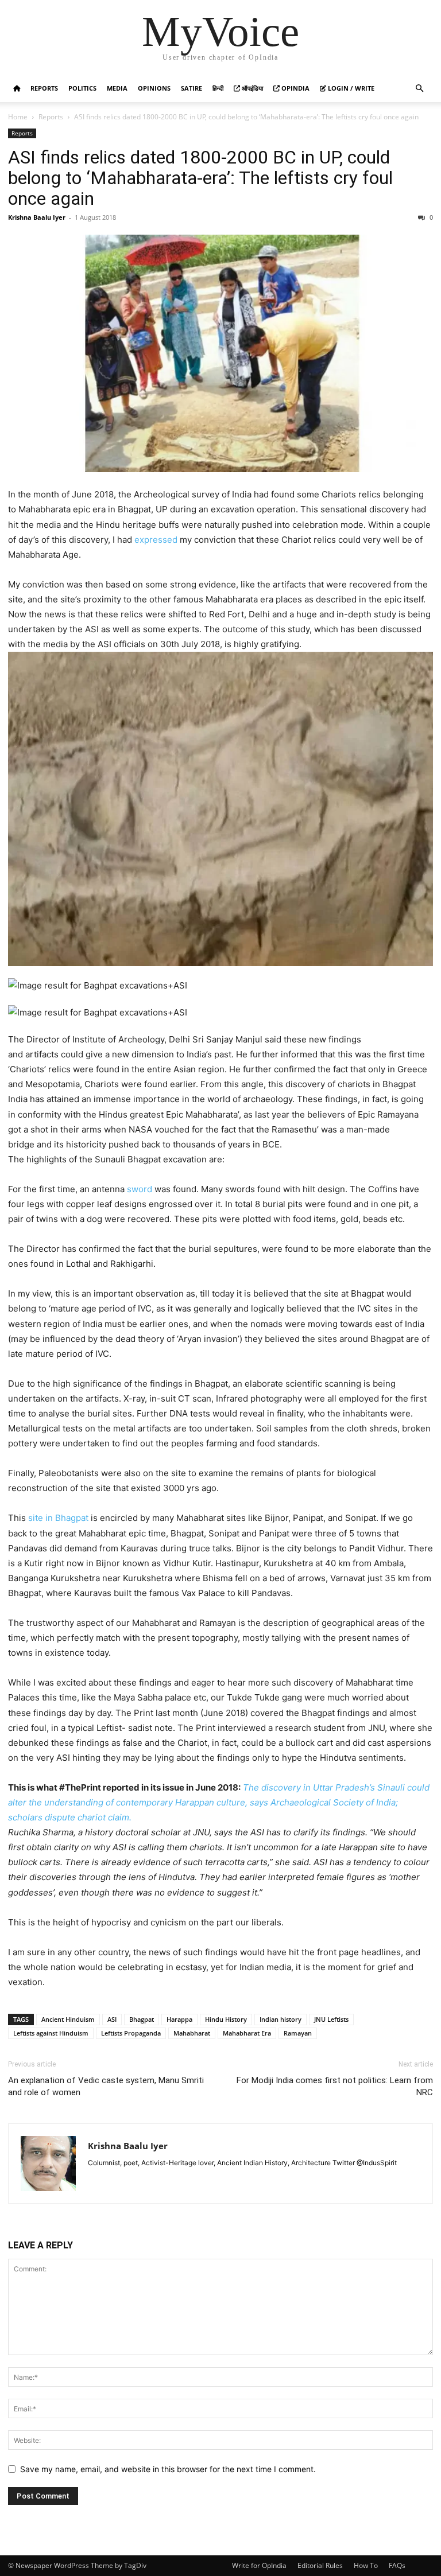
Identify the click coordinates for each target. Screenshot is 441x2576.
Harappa (179, 2019)
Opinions (154, 88)
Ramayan (298, 2033)
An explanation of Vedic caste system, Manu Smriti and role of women (106, 2086)
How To (366, 2565)
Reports (44, 88)
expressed (156, 540)
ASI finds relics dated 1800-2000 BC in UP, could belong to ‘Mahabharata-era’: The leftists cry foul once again (200, 178)
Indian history (281, 2019)
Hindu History (226, 2019)
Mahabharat (192, 2033)
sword (140, 1189)
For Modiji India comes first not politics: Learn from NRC (335, 2086)
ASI (112, 2019)
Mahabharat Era (247, 2033)
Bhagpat (142, 2019)
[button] (419, 89)
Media (117, 88)
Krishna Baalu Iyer (37, 217)
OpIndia (295, 88)
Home (18, 117)
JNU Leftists (331, 2019)
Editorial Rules (320, 2565)
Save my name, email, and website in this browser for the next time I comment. (168, 2469)
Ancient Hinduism (68, 2019)
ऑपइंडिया (252, 88)
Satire (192, 88)
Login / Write (350, 88)
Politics (82, 88)
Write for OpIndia (259, 2565)
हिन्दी (218, 88)
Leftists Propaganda (131, 2033)
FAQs (397, 2565)
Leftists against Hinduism (51, 2033)
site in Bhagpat (58, 1518)
